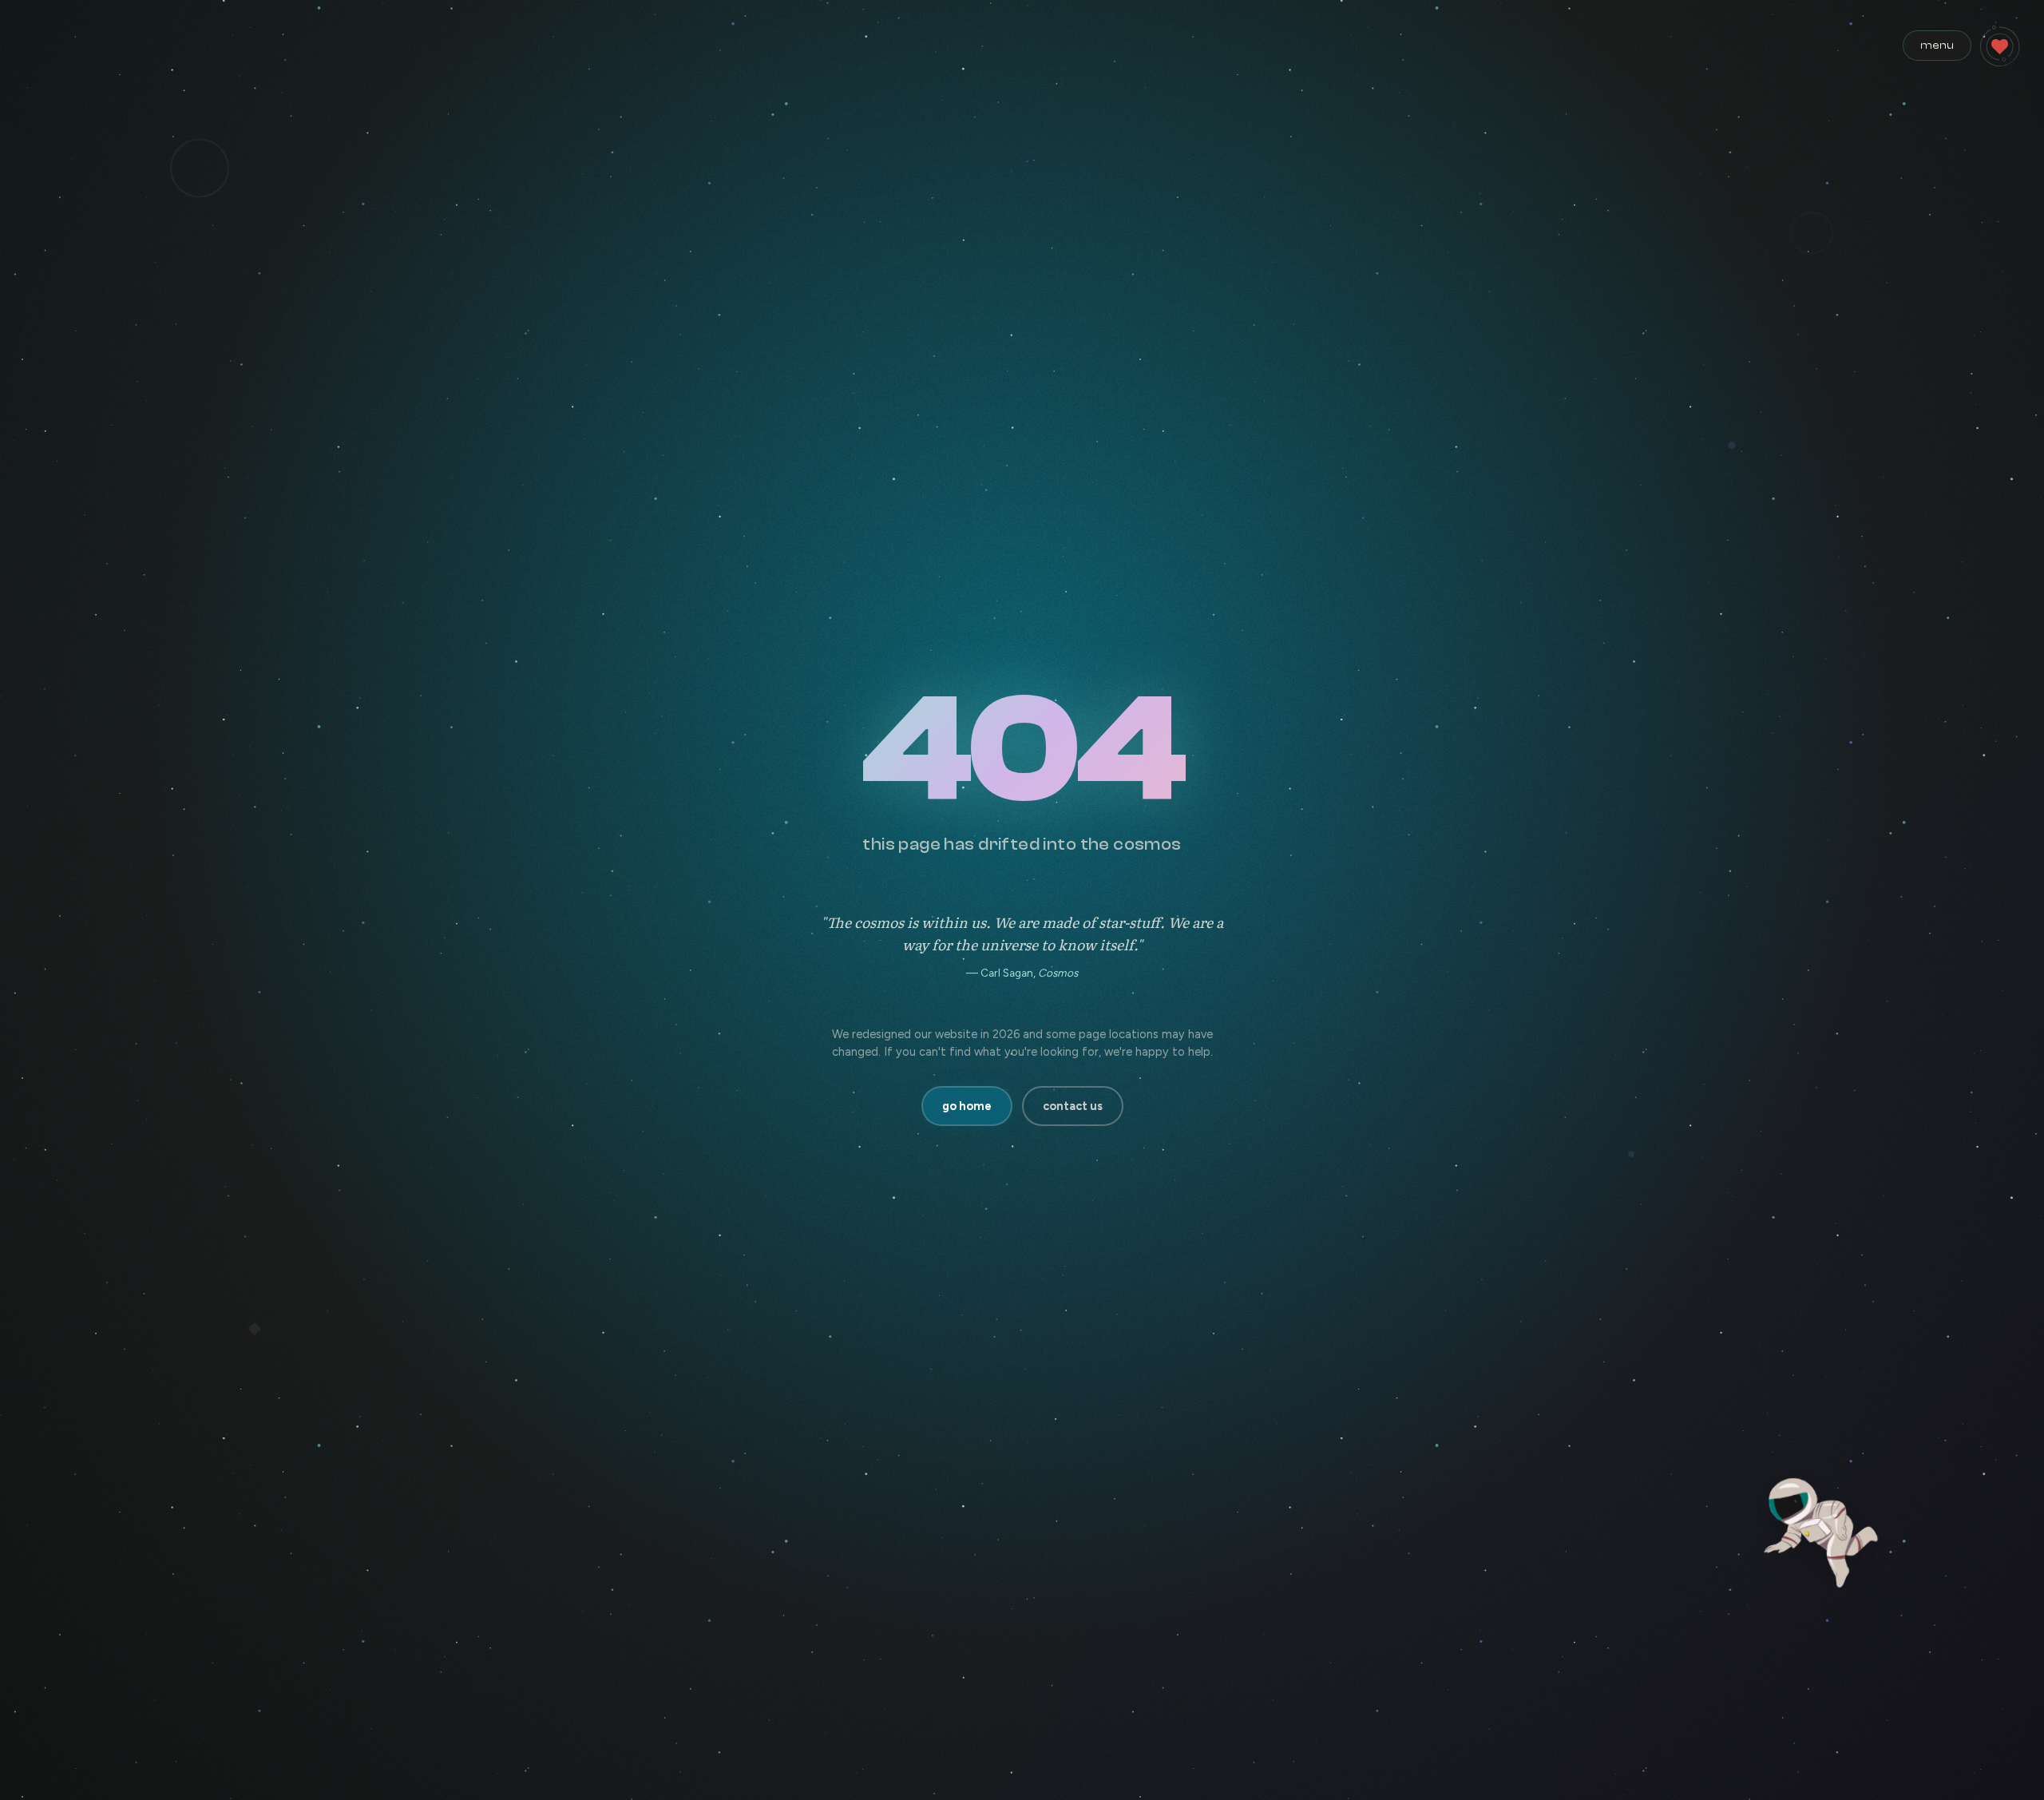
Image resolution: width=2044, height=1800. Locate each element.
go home (967, 1106)
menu (1937, 45)
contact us (1073, 1106)
